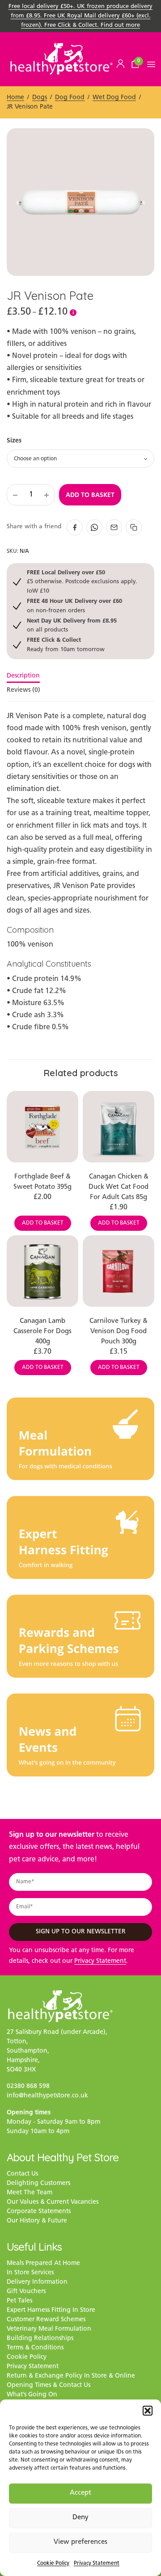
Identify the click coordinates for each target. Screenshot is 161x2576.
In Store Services (30, 2273)
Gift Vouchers (26, 2292)
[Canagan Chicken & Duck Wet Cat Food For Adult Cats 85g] (119, 1127)
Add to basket (90, 495)
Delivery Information (37, 2282)
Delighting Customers (38, 2183)
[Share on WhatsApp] (94, 527)
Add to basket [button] (43, 1223)
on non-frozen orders (74, 605)
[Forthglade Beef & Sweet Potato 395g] (42, 1127)
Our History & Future (37, 2221)
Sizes (14, 440)
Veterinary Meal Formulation (49, 2329)
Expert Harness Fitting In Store (51, 2310)
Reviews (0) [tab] (23, 690)
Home (15, 98)
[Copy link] (134, 527)
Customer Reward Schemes (46, 2320)
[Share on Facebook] (75, 527)
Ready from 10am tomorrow (66, 644)
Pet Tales (19, 2301)
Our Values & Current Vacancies (53, 2202)
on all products (72, 625)
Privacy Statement (97, 2563)
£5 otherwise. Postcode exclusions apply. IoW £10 (82, 581)
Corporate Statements (39, 2212)
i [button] (73, 312)
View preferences (80, 2542)
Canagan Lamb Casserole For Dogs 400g (42, 1332)
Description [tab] (23, 676)
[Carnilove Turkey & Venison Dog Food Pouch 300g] (119, 1271)
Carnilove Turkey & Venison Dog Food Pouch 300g (119, 1332)
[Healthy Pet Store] (61, 58)
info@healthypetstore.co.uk (47, 2096)
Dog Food (70, 98)
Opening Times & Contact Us (49, 2385)
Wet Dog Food (114, 98)
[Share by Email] (114, 527)
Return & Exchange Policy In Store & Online (71, 2376)
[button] (148, 2411)
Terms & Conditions (35, 2348)
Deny (80, 2518)
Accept (80, 2493)
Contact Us (22, 2174)
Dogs (40, 98)
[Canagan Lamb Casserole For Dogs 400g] (42, 1271)
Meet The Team (30, 2193)
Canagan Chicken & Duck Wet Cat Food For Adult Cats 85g (119, 1187)
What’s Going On (32, 2395)
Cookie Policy (53, 2563)
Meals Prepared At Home (43, 2263)
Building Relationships (40, 2338)
